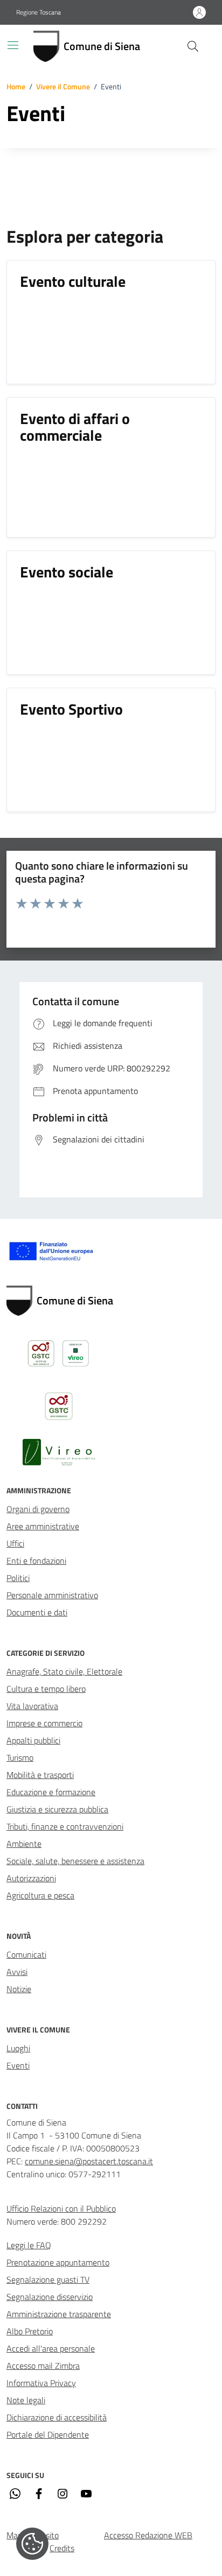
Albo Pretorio (30, 2331)
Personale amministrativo (52, 1595)
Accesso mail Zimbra (43, 2366)
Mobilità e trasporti (40, 1775)
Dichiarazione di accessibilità (57, 2417)
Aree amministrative (43, 1526)
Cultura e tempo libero (46, 1689)
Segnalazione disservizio (50, 2297)
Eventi (18, 2065)
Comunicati (26, 1954)
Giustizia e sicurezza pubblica (57, 1809)
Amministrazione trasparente (59, 2314)
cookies (32, 2544)
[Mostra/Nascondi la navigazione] (13, 45)
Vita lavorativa (32, 1706)
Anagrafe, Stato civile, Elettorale (64, 1671)
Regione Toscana (39, 12)
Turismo (20, 1758)
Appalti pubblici (33, 1740)
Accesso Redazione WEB (148, 2535)
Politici (18, 1578)
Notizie (19, 1989)
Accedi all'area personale (51, 2348)
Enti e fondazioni (36, 1561)
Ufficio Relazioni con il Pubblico (61, 2208)
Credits (62, 2548)
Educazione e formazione (51, 1792)
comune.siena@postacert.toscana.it (89, 2161)
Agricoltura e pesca (40, 1895)
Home (16, 86)
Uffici (15, 1543)
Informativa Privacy (41, 2383)
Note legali (26, 2400)
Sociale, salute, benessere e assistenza (75, 1861)
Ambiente (24, 1844)
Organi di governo (38, 1509)
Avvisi (17, 1972)
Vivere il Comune (63, 86)
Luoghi (18, 2048)
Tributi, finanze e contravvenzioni (65, 1826)
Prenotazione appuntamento (58, 2262)
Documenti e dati (37, 1612)
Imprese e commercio (44, 1723)
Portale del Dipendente (48, 2434)
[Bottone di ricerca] (193, 46)
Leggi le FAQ (29, 2245)
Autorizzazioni (31, 1878)
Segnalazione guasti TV (48, 2279)
